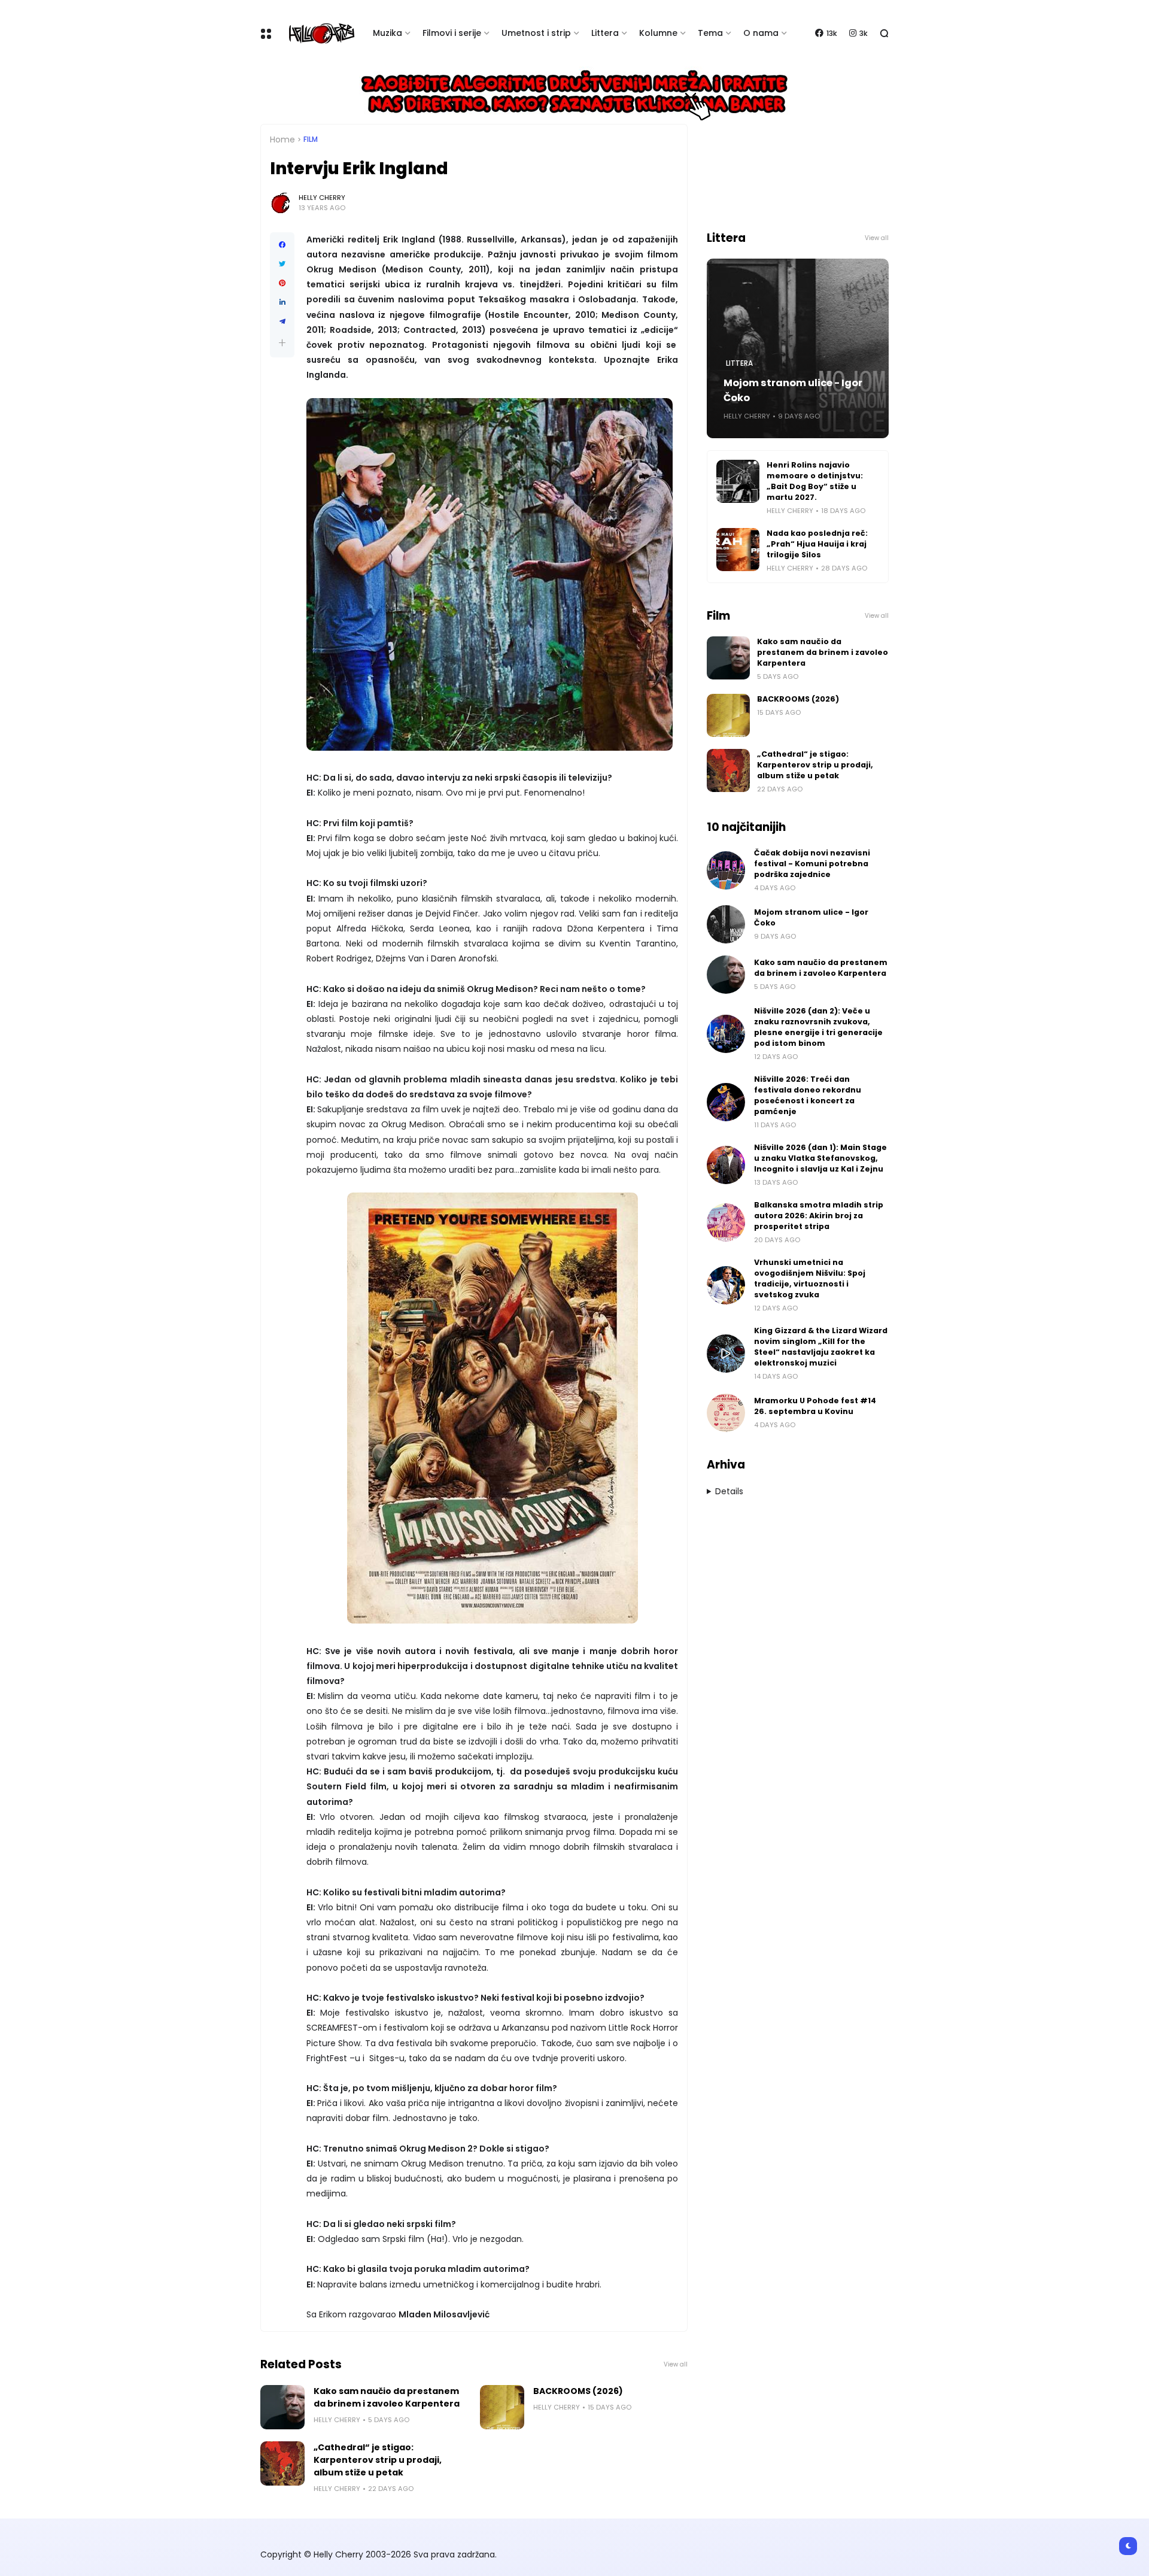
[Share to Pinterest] (282, 283)
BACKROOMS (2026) (578, 2391)
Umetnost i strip (536, 33)
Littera (605, 33)
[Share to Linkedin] (282, 302)
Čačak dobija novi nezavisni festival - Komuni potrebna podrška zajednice (812, 864)
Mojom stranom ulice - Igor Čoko (793, 390)
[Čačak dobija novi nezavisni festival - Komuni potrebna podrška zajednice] (726, 870)
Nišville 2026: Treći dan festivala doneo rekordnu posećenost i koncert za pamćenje (808, 1095)
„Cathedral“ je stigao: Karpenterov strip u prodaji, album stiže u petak (378, 2460)
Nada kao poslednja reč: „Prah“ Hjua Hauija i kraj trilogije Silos (817, 544)
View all (676, 2364)
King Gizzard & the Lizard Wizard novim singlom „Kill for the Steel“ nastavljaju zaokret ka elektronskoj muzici (821, 1347)
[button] (282, 343)
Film (311, 139)
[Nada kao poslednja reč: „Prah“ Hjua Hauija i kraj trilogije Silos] (738, 550)
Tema (710, 33)
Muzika (387, 33)
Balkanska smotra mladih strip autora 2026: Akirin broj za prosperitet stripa (819, 1216)
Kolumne (658, 33)
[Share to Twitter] (282, 264)
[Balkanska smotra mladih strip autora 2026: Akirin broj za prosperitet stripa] (726, 1222)
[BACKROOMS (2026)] (502, 2407)
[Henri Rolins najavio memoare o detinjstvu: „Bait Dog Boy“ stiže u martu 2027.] (738, 481)
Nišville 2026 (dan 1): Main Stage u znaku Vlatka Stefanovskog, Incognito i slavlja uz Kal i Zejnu (820, 1158)
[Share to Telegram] (282, 321)
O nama (761, 33)
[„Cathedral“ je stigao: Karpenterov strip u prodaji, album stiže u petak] (282, 2463)
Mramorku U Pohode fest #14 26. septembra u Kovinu (815, 1406)
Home (282, 139)
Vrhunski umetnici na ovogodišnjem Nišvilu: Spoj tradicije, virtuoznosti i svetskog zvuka (810, 1278)
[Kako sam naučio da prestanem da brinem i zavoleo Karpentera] (282, 2407)
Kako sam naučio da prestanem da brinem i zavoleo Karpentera (387, 2397)
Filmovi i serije (452, 33)
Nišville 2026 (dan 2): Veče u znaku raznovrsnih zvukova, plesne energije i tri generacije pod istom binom (818, 1027)
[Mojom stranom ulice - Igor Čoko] (726, 924)
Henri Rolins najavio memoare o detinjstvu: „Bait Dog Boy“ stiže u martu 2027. (815, 481)
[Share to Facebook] (282, 245)
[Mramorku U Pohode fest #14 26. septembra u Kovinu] (726, 1413)
